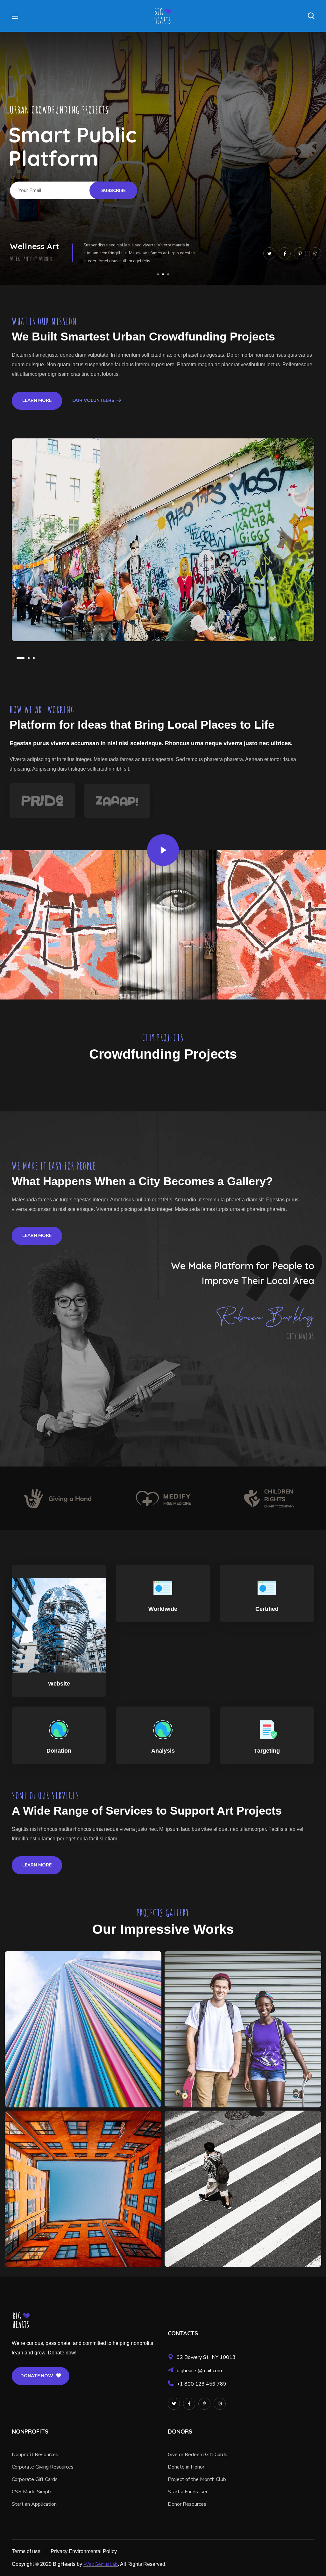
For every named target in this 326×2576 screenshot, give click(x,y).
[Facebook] (285, 253)
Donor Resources (187, 2504)
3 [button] (34, 658)
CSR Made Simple (32, 2492)
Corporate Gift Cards (35, 2479)
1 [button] (18, 658)
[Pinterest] (300, 253)
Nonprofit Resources (35, 2455)
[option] (163, 540)
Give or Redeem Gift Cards (198, 2455)
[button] (311, 16)
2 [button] (26, 658)
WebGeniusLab (101, 2564)
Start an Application (34, 2504)
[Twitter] (269, 253)
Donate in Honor (186, 2467)
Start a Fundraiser (188, 2492)
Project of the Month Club (197, 2479)
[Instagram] (315, 253)
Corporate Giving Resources (43, 2467)
